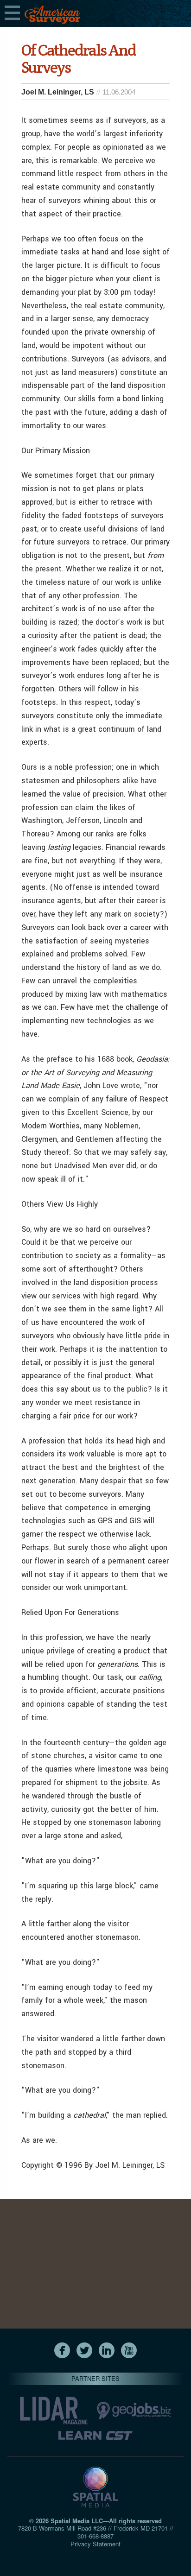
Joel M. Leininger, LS (58, 92)
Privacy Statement (95, 2544)
